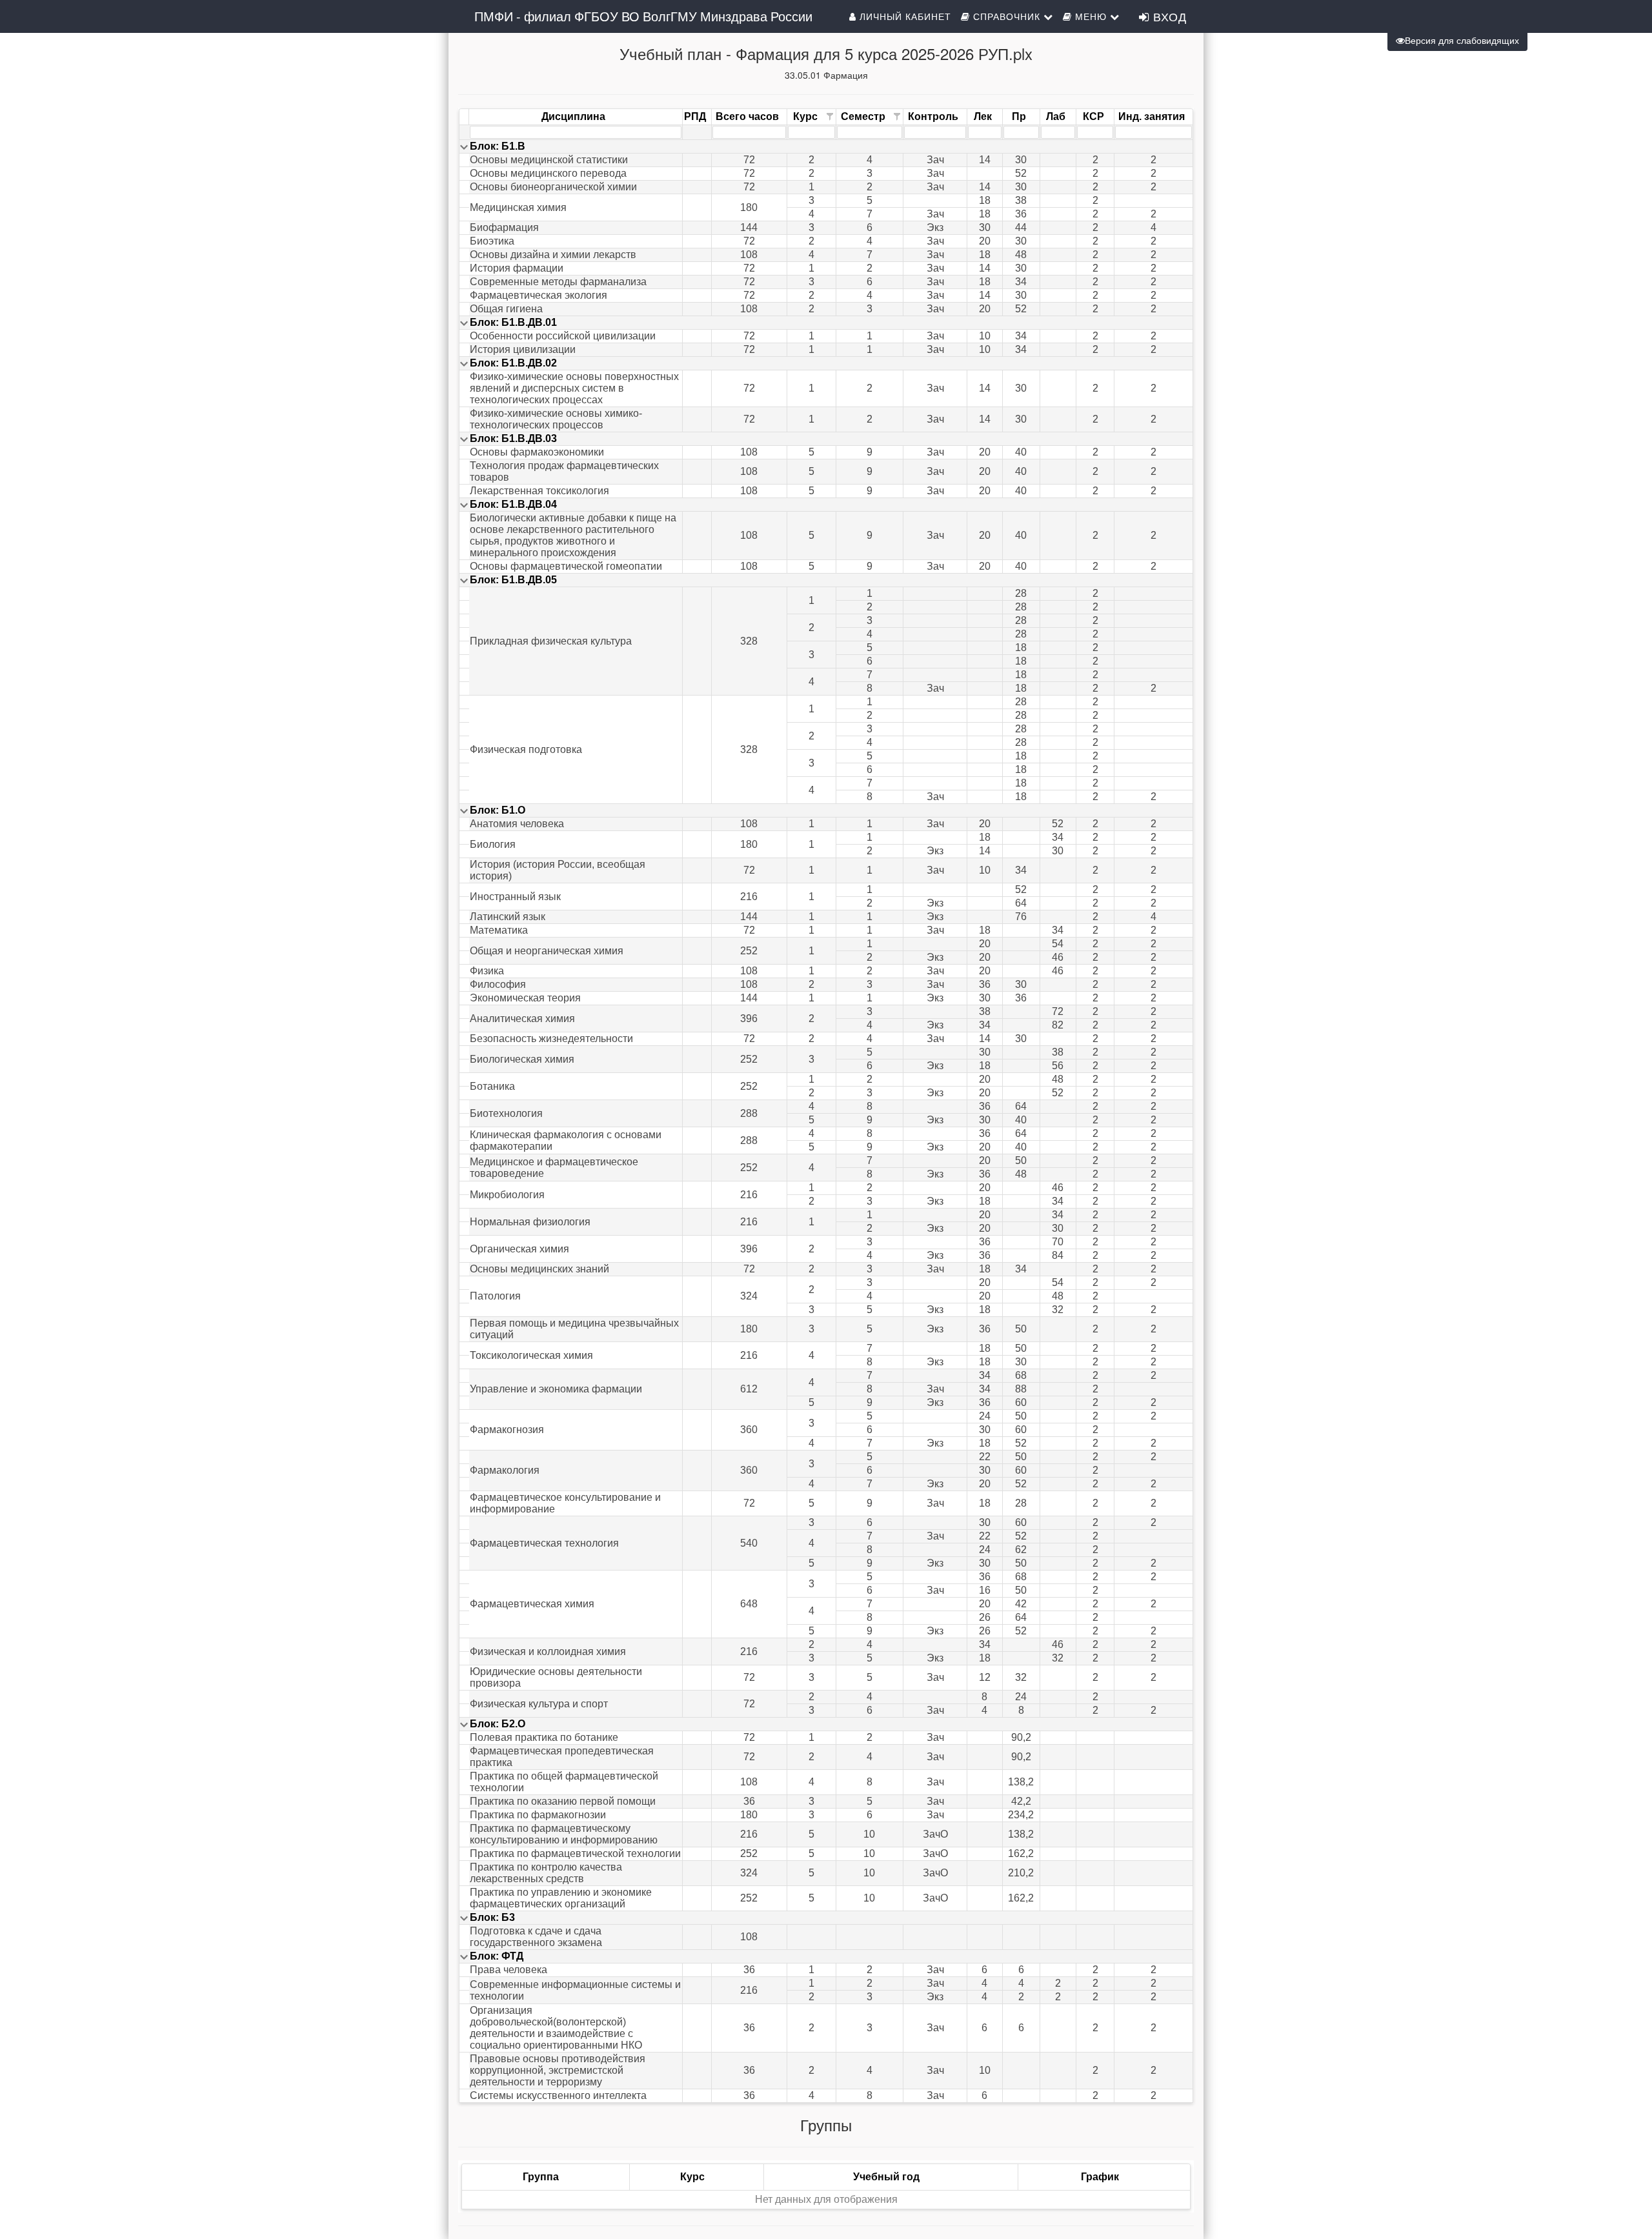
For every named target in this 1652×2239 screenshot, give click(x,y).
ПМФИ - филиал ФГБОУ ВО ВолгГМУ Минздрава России (643, 16)
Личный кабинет (904, 16)
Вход (1168, 16)
